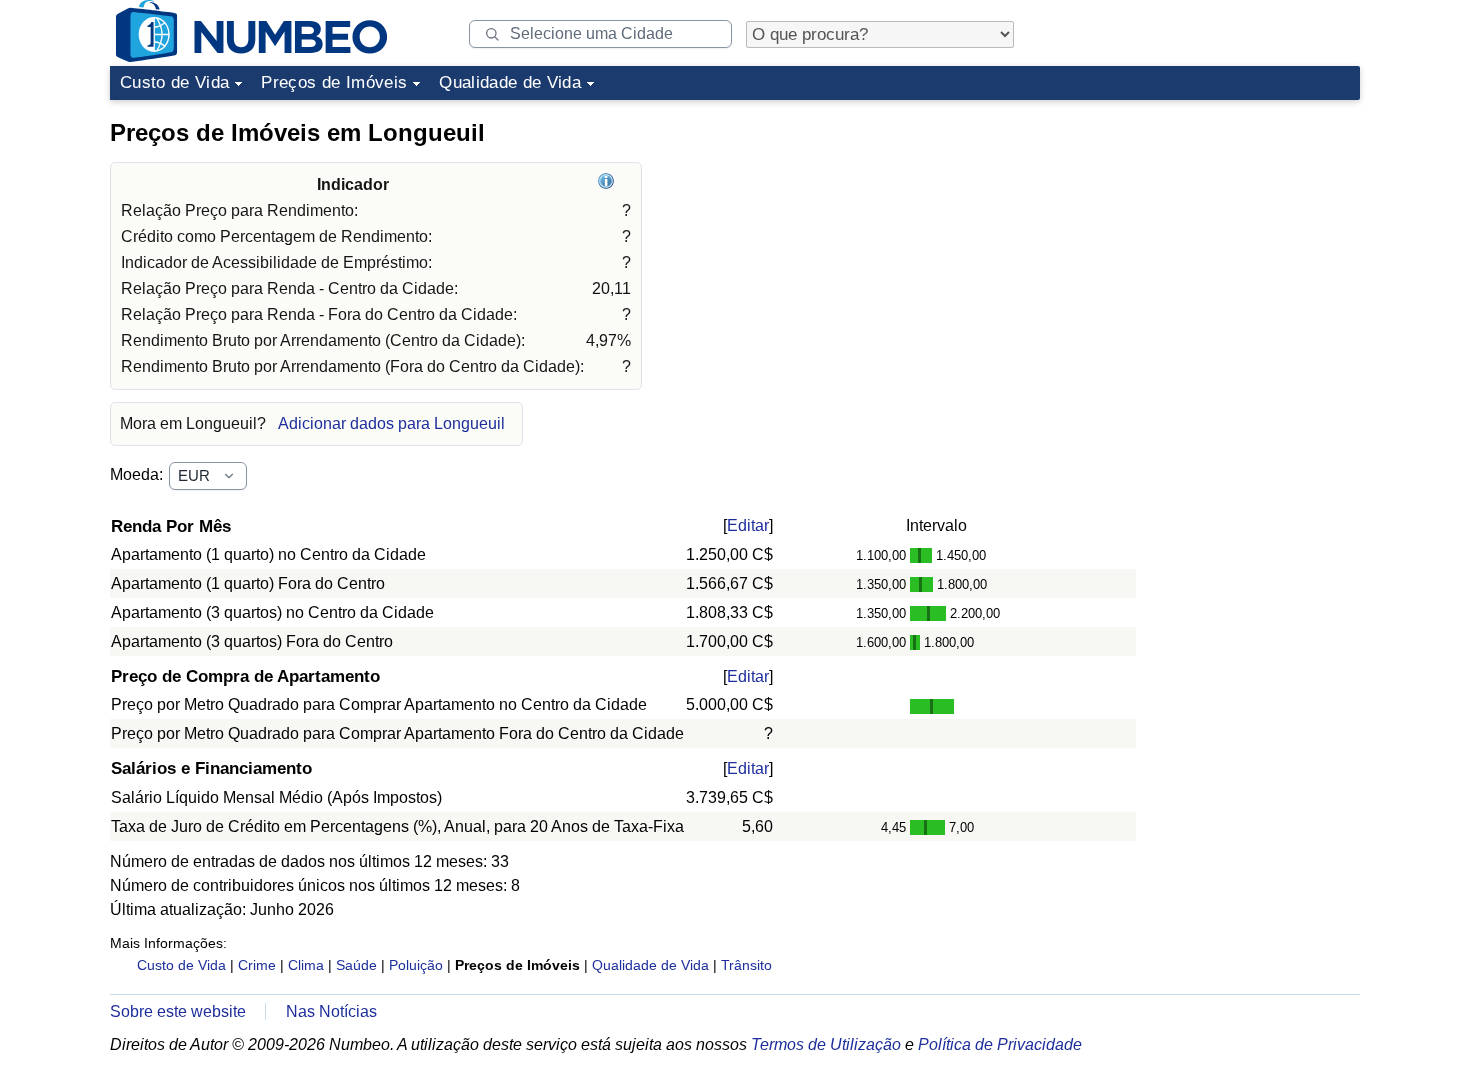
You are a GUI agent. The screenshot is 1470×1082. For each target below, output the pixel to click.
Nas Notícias (331, 1011)
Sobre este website (178, 1011)
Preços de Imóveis (334, 82)
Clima (306, 965)
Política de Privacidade (1000, 1044)
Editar (748, 525)
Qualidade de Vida (510, 82)
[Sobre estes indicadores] (608, 184)
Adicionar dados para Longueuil (391, 423)
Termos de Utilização (826, 1044)
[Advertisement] (1210, 234)
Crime (257, 965)
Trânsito (746, 965)
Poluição (416, 965)
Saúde (356, 965)
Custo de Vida (174, 82)
